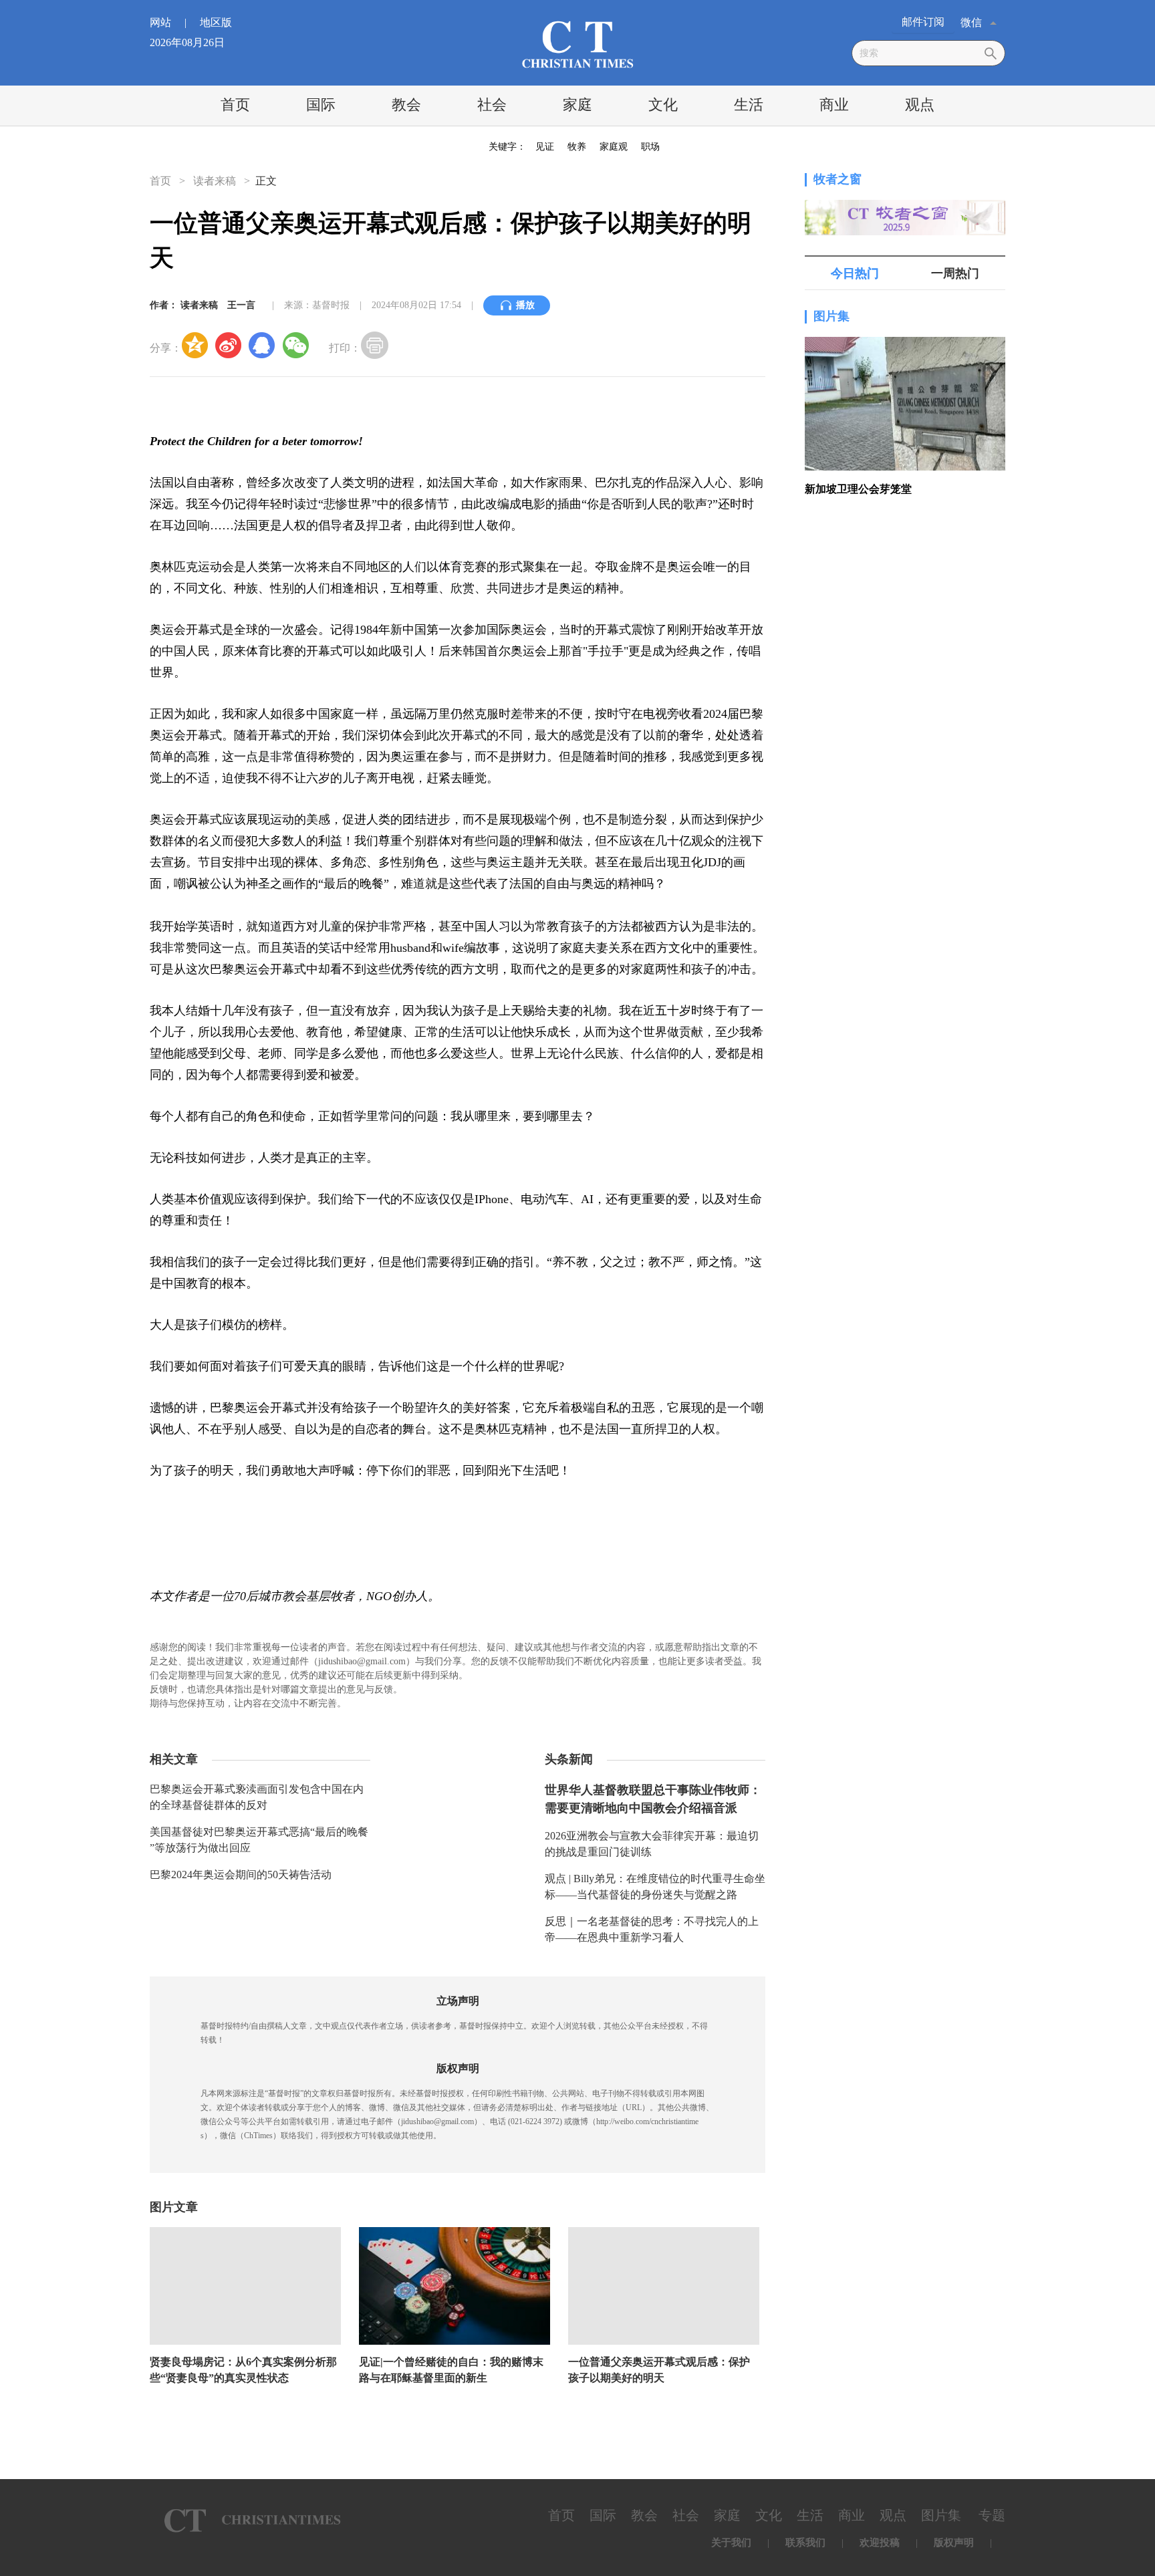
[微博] (229, 345)
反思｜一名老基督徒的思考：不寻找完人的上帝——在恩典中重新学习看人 (652, 1929)
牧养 (577, 147)
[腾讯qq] (262, 345)
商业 (834, 105)
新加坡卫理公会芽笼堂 (858, 489)
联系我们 (805, 2543)
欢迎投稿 (880, 2543)
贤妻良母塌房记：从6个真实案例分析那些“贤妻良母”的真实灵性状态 (243, 2370)
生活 (749, 105)
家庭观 (614, 147)
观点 (920, 105)
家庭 (577, 105)
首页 (235, 105)
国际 (321, 105)
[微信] (295, 345)
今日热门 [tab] (855, 273)
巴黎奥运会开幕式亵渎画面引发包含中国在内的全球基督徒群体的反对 (257, 1797)
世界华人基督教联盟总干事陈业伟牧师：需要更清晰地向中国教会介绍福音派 (653, 1799)
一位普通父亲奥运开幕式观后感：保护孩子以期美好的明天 (659, 2370)
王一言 (241, 305)
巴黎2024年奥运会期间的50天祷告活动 (241, 1875)
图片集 (831, 316)
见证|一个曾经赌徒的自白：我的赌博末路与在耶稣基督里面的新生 (451, 2370)
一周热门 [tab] (955, 273)
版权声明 (954, 2543)
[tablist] (905, 273)
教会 (406, 105)
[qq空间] (195, 345)
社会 (492, 105)
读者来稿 (215, 181)
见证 (545, 147)
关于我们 (731, 2543)
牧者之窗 (838, 179)
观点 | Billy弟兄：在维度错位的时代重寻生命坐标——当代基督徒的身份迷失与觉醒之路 (655, 1887)
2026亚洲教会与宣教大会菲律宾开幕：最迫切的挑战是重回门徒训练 (652, 1844)
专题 (992, 2515)
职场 (650, 147)
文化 (663, 105)
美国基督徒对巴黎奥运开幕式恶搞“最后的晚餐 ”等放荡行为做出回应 (259, 1840)
